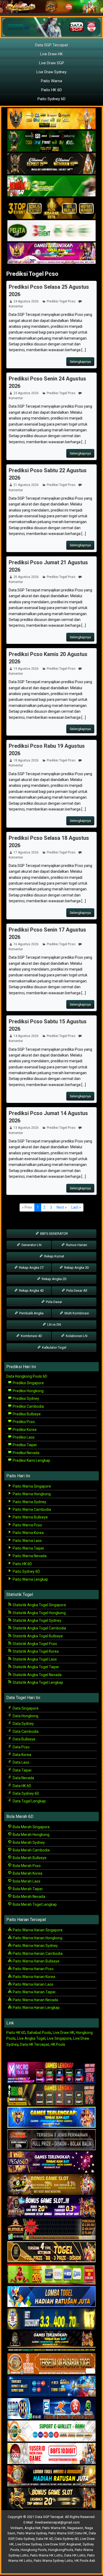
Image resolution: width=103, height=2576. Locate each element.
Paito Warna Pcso (27, 1525)
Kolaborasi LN (76, 1336)
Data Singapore (25, 1708)
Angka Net (33, 2528)
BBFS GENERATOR (54, 1234)
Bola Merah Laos (26, 1881)
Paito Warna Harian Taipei (34, 1992)
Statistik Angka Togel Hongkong (39, 1613)
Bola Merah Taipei (27, 1889)
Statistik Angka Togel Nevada (37, 1675)
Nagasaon (75, 2528)
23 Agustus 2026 (26, 393)
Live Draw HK (51, 54)
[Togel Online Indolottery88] (51, 2409)
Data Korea (22, 1755)
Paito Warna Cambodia (31, 1509)
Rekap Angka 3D (76, 1268)
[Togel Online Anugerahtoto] (51, 2386)
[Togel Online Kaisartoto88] (51, 2274)
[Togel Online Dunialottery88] (51, 2364)
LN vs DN (54, 1325)
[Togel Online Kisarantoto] (51, 209)
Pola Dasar (54, 1302)
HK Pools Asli (85, 2561)
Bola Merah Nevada (29, 1897)
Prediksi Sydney (25, 1398)
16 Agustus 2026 (26, 944)
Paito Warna (51, 81)
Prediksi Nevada (26, 1453)
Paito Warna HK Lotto (46, 2555)
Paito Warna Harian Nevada (35, 2000)
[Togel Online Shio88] (51, 2476)
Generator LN (31, 1245)
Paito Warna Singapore (31, 1486)
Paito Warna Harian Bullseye (36, 1961)
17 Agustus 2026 (26, 852)
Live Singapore (59, 2038)
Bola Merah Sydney (28, 1842)
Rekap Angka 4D (31, 1291)
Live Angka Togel (31, 2038)
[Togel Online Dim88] (51, 141)
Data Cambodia (25, 1731)
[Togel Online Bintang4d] (51, 2207)
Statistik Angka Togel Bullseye (37, 1636)
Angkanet (74, 2544)
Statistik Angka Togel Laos (34, 1659)
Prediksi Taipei (24, 1445)
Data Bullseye (24, 1739)
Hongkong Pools (34, 2550)
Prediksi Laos (23, 1437)
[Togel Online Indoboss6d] (51, 2095)
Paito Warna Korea (28, 1533)
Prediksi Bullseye (26, 1414)
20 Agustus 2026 (26, 577)
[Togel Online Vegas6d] (51, 2162)
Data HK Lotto (75, 2555)
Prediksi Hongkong (28, 1391)
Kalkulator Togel (54, 1347)
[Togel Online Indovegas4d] (51, 2498)
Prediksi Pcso (23, 1422)
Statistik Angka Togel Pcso (34, 1644)
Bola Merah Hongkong (31, 1835)
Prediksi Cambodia (28, 1406)
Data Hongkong (25, 1716)
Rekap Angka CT (31, 1268)
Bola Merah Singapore (31, 1827)
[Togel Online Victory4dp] (51, 2117)
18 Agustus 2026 (26, 760)
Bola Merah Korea (27, 1873)
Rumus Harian (76, 1245)
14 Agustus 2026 (26, 1036)
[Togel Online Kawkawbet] (51, 2140)
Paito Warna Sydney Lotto (53, 2561)
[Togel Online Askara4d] (51, 2185)
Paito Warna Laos (27, 1541)
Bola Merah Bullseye (29, 1858)
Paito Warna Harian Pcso (33, 1969)
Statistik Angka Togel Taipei (35, 1667)
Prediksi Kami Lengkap (31, 1460)
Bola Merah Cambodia (31, 1850)
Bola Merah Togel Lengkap (34, 1904)
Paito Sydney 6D (51, 99)
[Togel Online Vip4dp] (51, 2342)
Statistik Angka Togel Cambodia (39, 1628)
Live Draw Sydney (51, 72)
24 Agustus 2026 (26, 301)
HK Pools (58, 2044)
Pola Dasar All (76, 1291)
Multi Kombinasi (76, 1313)
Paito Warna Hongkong (31, 1494)
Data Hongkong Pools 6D (27, 1376)
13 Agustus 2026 (26, 1128)
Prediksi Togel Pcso (32, 274)
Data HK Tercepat (35, 2044)
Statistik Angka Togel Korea (35, 1651)
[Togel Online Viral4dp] (51, 253)
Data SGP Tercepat (51, 45)
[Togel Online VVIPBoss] (51, 119)
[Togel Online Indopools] (51, 2454)
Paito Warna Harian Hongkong (37, 1938)
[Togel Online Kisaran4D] (51, 186)
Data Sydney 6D (25, 1793)
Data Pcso (21, 1747)
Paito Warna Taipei (28, 1548)
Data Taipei (22, 1770)
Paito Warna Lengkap (30, 1579)
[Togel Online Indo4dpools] (51, 2297)
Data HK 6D (22, 1786)
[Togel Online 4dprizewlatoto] (51, 2252)
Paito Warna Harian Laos (33, 1984)
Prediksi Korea (24, 1430)
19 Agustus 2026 (26, 669)
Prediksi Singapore (28, 1383)
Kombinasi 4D (31, 1336)
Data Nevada (23, 1778)
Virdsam (17, 2528)
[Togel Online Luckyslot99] (51, 2319)
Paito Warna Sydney (29, 1502)
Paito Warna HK (54, 2528)
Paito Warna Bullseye (30, 1517)
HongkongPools (61, 2550)
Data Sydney (23, 1724)
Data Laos (21, 1762)
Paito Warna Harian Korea (34, 1977)
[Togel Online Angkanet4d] (51, 2431)
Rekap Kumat (54, 1256)
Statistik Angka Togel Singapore (39, 1605)
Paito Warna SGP (61, 2533)
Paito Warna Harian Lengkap (36, 2008)
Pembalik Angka (31, 1313)
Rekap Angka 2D (54, 1279)
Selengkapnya (80, 362)
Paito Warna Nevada (29, 1556)
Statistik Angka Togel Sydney (37, 1620)
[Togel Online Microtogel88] (51, 2073)
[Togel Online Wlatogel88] (51, 2230)
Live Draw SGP (52, 63)
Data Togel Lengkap (29, 1801)
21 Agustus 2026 (26, 485)
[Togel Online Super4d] (51, 164)
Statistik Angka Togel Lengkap (38, 1682)
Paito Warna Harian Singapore (37, 1930)
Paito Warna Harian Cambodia (37, 1953)
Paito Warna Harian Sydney (35, 1946)
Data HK (81, 2533)
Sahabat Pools (39, 2033)
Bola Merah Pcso (26, 1866)
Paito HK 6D (51, 90)
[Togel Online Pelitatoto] (51, 231)
